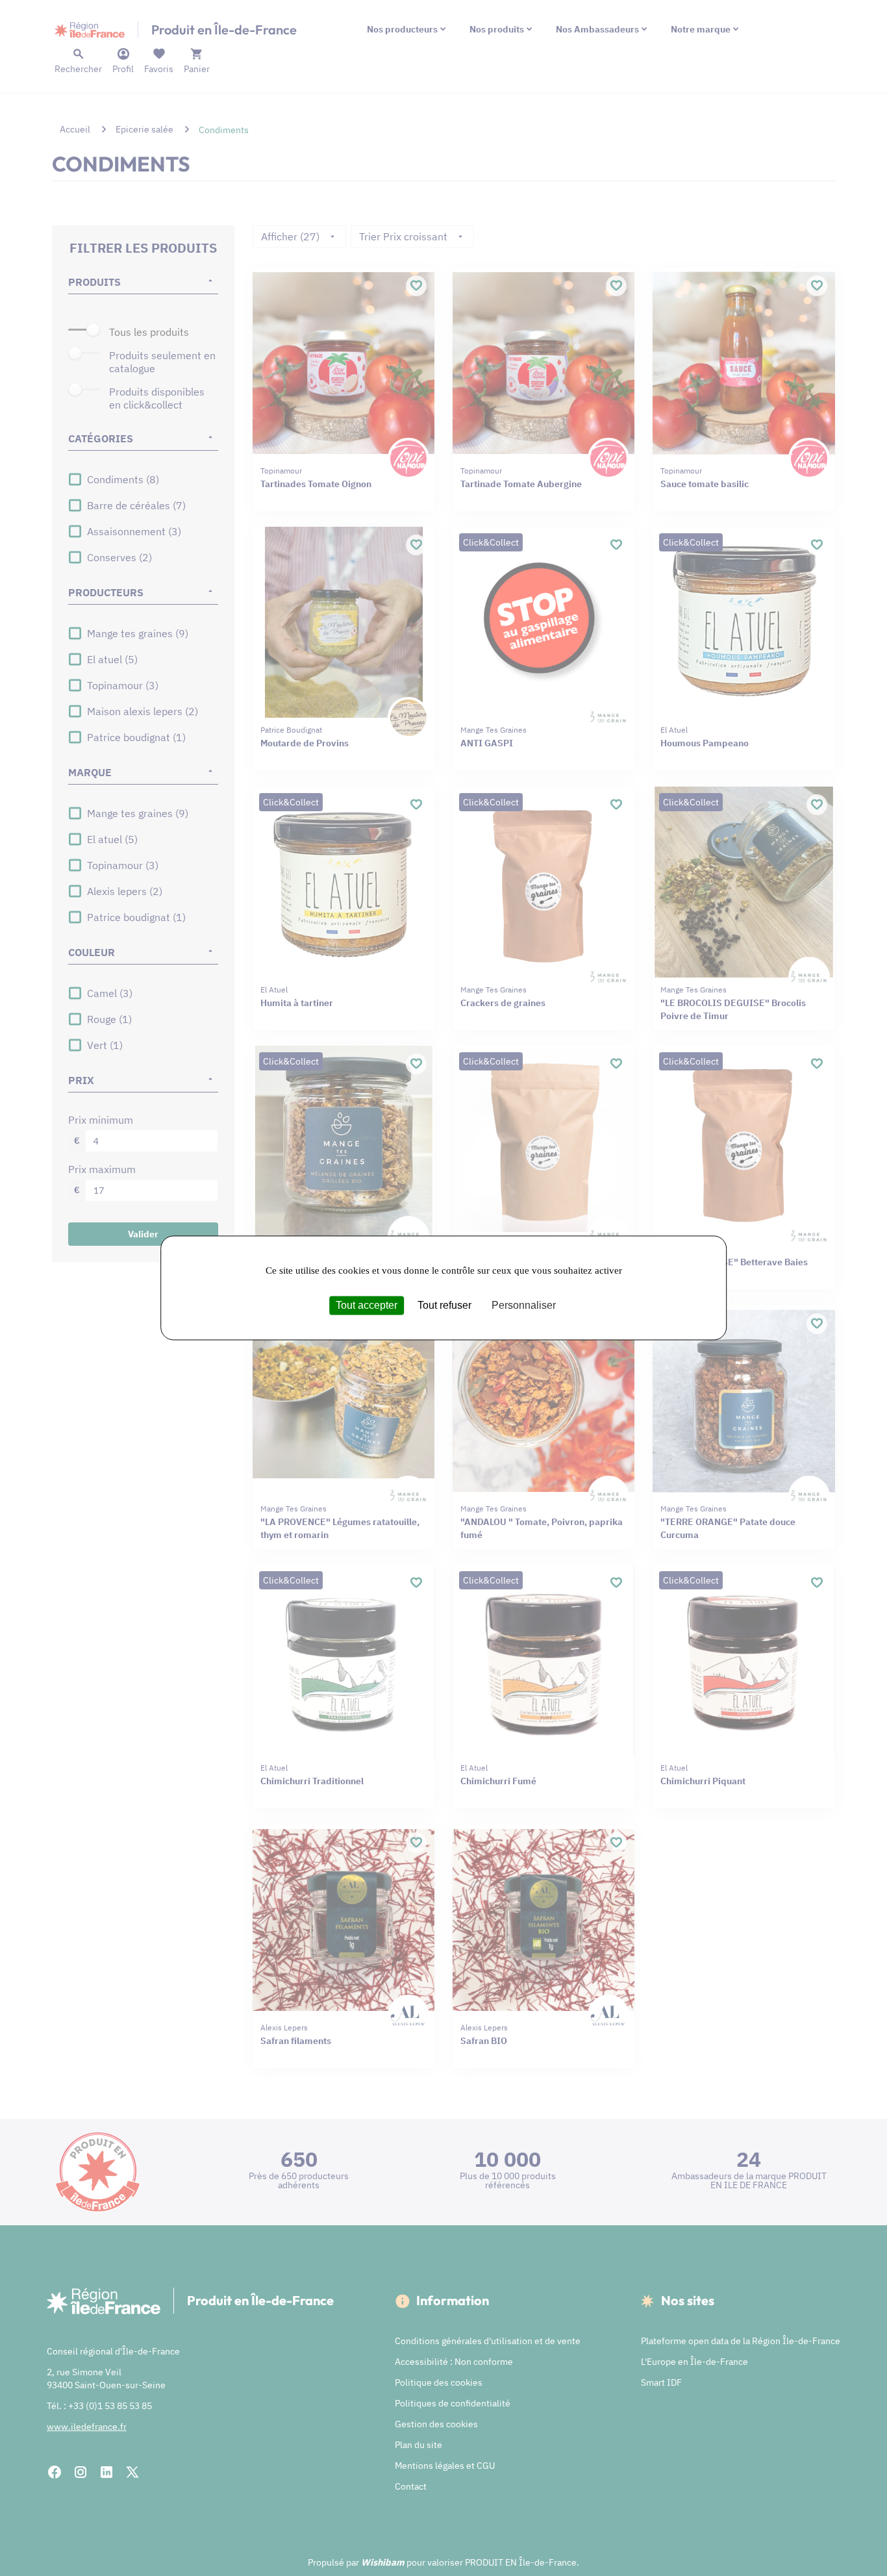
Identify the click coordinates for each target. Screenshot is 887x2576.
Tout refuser (444, 1305)
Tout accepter (367, 1305)
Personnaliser (524, 1305)
